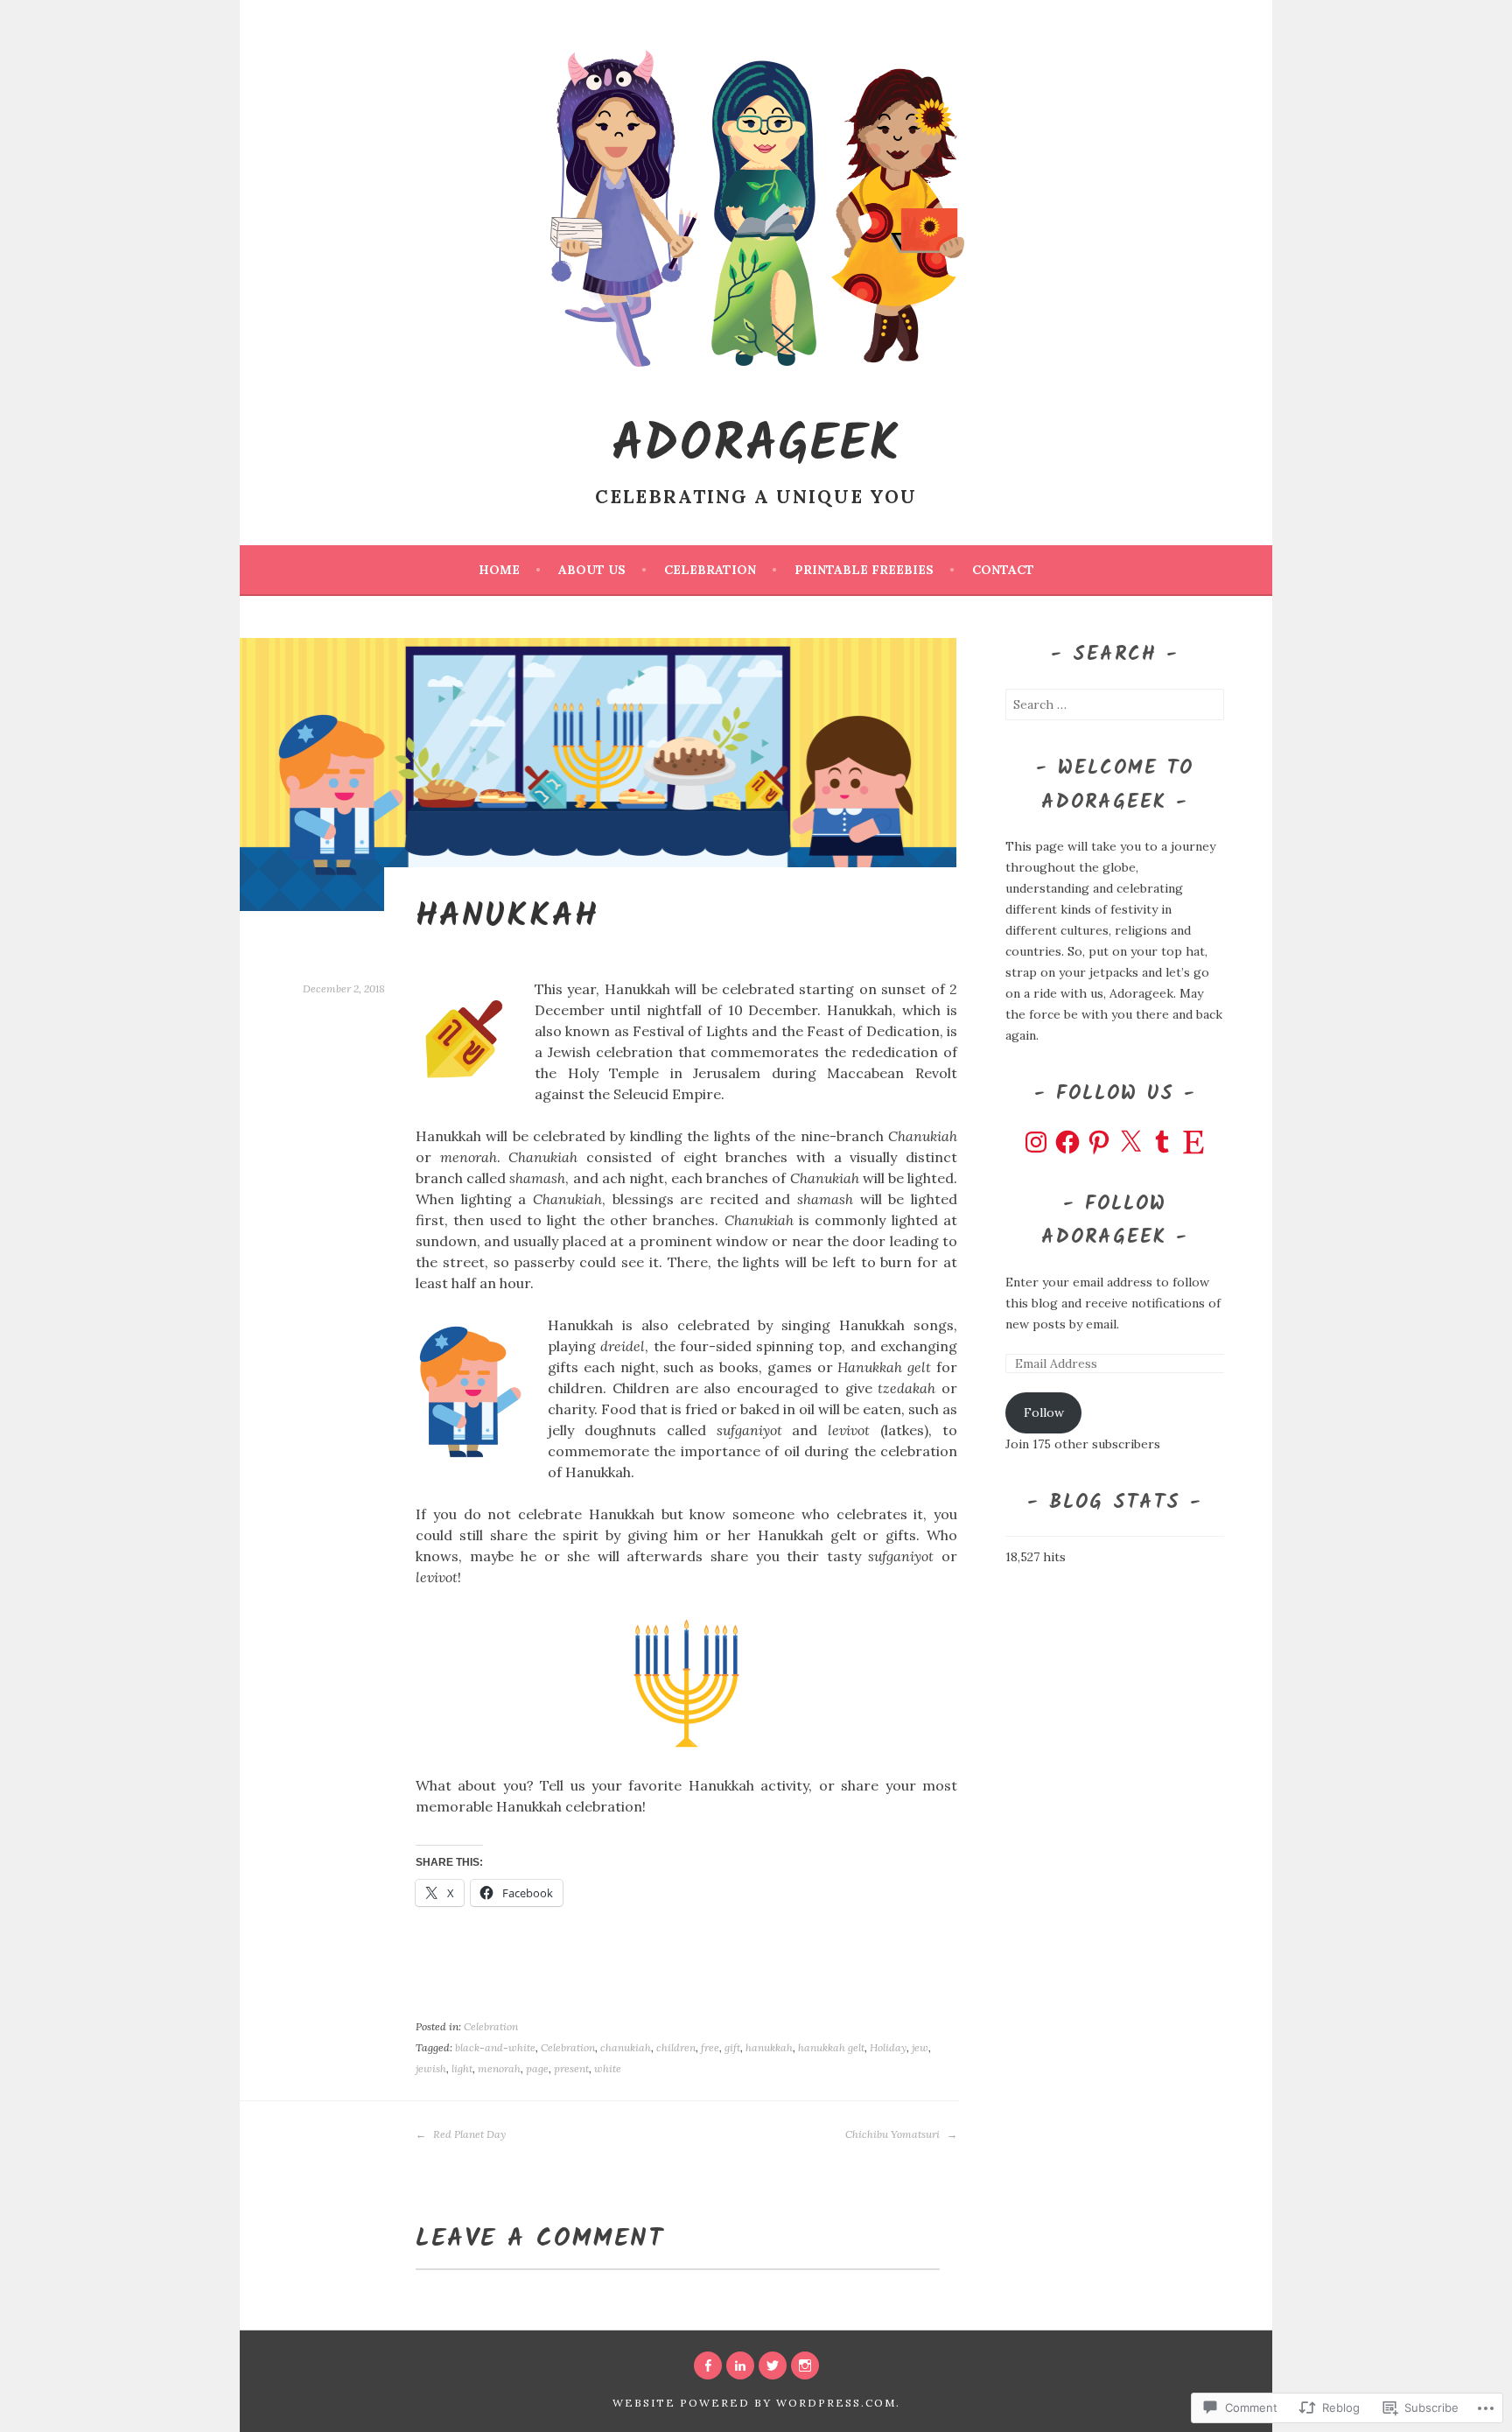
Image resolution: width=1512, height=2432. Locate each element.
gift (732, 2047)
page (537, 2068)
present (571, 2068)
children (676, 2047)
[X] (1130, 1142)
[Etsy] (1193, 1142)
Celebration (710, 570)
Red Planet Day (468, 2134)
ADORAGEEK (756, 446)
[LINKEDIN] (740, 2365)
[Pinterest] (1099, 1142)
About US (592, 570)
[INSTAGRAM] (805, 2365)
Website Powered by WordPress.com (754, 2403)
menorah (499, 2068)
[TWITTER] (773, 2365)
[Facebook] (1067, 1142)
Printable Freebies (864, 570)
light (462, 2068)
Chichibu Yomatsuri (894, 2134)
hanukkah (769, 2047)
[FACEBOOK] (708, 2365)
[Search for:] (1115, 704)
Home (499, 570)
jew (920, 2047)
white (608, 2068)
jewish (431, 2068)
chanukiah (626, 2047)
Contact (1003, 570)
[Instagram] (1036, 1142)
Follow (1044, 1412)
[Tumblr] (1162, 1142)
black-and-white (495, 2047)
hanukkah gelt (831, 2047)
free (710, 2047)
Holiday (888, 2047)
